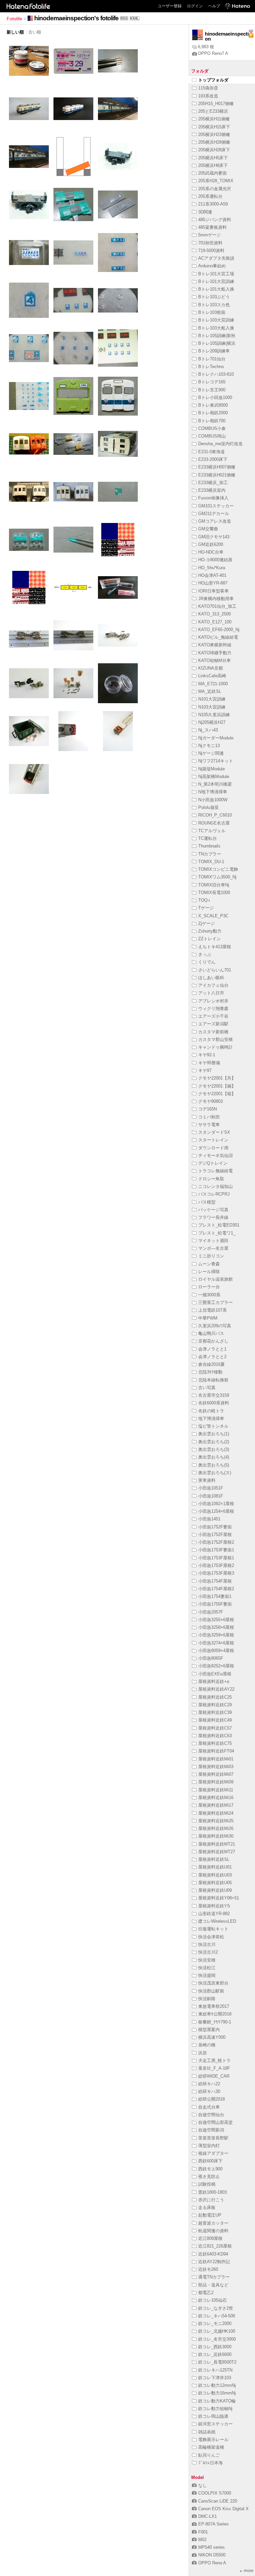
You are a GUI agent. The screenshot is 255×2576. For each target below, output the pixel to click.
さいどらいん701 (215, 970)
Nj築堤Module (212, 769)
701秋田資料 (210, 243)
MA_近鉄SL (210, 691)
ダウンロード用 (213, 1148)
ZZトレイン (210, 939)
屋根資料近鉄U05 (215, 1883)
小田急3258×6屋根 (216, 1627)
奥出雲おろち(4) (214, 1457)
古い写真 (207, 1388)
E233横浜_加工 (213, 483)
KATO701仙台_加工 (217, 606)
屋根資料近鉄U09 (215, 1890)
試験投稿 (207, 2184)
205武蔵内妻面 (212, 173)
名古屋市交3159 (214, 1395)
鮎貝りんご (209, 2455)
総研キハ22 (209, 2084)
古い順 (35, 32)
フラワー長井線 (213, 1217)
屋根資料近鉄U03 (215, 1875)
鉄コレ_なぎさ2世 (216, 2308)
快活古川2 (208, 1952)
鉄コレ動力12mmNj (217, 2385)
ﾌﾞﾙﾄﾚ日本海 (211, 2463)
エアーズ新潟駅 (213, 1024)
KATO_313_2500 (214, 614)
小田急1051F (211, 1488)
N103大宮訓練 (212, 707)
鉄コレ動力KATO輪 (217, 2401)
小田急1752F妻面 (215, 1527)
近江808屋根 (210, 2238)
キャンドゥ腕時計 (215, 1047)
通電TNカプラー (214, 2277)
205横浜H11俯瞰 (214, 119)
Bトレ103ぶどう (214, 297)
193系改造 (208, 96)
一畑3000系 (209, 1295)
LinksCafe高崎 (212, 676)
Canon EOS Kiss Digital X (223, 2509)
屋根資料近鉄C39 (215, 1712)
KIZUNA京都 (211, 668)
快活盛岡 (207, 1975)
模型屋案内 (209, 2030)
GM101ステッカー (216, 506)
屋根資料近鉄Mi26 (216, 1828)
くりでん (207, 962)
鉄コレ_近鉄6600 (215, 2354)
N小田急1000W (213, 800)
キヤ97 (205, 1070)
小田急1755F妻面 (215, 1604)
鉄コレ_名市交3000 (217, 2339)
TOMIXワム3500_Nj (217, 877)
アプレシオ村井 (213, 1001)
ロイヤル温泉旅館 (215, 1279)
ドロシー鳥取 (211, 1179)
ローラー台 (209, 1287)
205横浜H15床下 (214, 127)
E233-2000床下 (213, 459)
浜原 (203, 2053)
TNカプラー (210, 854)
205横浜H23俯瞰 (214, 134)
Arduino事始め (212, 266)
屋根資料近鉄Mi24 (216, 1813)
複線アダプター (213, 2153)
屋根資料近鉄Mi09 (216, 1782)
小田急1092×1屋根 (216, 1504)
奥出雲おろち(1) (214, 1434)
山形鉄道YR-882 (214, 1914)
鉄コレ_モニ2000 (215, 2323)
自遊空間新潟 (211, 2130)
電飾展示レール (213, 2440)
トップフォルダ (213, 80)
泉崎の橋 (207, 2045)
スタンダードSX (214, 1132)
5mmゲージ (210, 235)
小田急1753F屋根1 (216, 1558)
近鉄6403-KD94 (213, 2254)
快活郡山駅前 (211, 1991)
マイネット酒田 (213, 1241)
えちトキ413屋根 (215, 947)
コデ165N (208, 1109)
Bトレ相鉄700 (212, 421)
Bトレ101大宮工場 (216, 274)
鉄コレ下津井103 (215, 2378)
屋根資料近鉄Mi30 (216, 1836)
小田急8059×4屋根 (216, 1651)
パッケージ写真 (213, 1210)
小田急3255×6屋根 (216, 1620)
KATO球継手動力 (215, 653)
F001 (203, 2532)
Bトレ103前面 (212, 312)
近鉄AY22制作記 (214, 2262)
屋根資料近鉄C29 (215, 1705)
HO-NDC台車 (211, 552)
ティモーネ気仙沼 (215, 1156)
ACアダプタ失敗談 (216, 258)
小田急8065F (211, 1658)
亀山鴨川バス (211, 1333)
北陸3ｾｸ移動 (210, 1372)
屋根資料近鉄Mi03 (216, 1767)
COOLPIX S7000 (215, 2493)
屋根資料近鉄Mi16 (216, 1798)
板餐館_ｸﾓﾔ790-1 (215, 2022)
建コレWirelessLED (217, 1921)
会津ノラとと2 (212, 1357)
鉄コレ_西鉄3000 (215, 2347)
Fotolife (14, 19)
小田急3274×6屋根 (216, 1643)
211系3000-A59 (213, 204)
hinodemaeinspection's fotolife (76, 18)
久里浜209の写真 (215, 1326)
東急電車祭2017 (214, 2006)
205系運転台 (210, 196)
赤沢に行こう (211, 2200)
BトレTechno (211, 367)
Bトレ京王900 (212, 390)
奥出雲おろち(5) (214, 1465)
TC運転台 (208, 838)
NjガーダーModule (216, 738)
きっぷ (205, 954)
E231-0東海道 (212, 452)
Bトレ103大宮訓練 (216, 320)
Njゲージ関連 (211, 753)
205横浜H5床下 (213, 158)
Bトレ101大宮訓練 (216, 281)
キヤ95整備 (209, 1063)
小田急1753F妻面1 (216, 1550)
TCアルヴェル (212, 831)
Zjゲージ (207, 923)
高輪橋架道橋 (211, 2447)
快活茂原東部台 (213, 1983)
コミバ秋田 (209, 1117)
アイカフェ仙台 (213, 985)
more (249, 2571)
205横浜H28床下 (214, 150)
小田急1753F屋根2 (216, 1565)
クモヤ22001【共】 (217, 1078)
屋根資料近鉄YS (214, 1906)
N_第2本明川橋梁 (215, 784)
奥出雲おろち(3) (214, 1449)
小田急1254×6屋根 (216, 1511)
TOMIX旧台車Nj (214, 885)
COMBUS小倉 (212, 428)
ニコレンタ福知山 (215, 1186)
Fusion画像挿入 (213, 498)
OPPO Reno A (212, 2563)
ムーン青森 (209, 1264)
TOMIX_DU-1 (211, 862)
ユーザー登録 (170, 6)
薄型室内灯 (209, 2146)
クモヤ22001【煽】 (217, 1086)
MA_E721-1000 (213, 684)
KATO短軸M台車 (214, 660)
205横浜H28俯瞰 (214, 142)
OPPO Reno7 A (213, 53)
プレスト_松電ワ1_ (217, 1233)
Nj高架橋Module (214, 776)
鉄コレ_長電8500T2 (217, 2362)
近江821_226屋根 (215, 2246)
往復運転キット (213, 1929)
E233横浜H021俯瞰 (217, 475)
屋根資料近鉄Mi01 (216, 1759)
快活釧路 (207, 1999)
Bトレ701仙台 (212, 359)
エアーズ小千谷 (213, 1016)
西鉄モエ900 (210, 2169)
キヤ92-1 (207, 1055)
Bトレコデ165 (212, 382)
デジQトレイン (213, 1163)
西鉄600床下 (210, 2161)
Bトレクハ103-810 (216, 374)
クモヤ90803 (211, 1101)
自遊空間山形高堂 (215, 2122)
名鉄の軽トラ (211, 1411)
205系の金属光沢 (215, 189)
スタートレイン (213, 1140)
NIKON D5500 (212, 2555)
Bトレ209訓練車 (214, 351)
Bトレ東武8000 (213, 405)
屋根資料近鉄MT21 (217, 1844)
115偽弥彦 (208, 88)
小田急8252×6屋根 (216, 1666)
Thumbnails (209, 846)
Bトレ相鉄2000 (213, 413)
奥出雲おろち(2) (214, 1442)
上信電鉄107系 (212, 1310)
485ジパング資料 (215, 220)
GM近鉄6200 (211, 544)
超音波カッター (213, 2223)
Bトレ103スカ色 (214, 305)
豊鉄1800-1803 (212, 2192)
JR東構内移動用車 (216, 599)
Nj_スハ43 (208, 730)
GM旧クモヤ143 (214, 537)
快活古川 (207, 1944)
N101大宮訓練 (212, 699)
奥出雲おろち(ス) (215, 1473)
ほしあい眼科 (211, 978)
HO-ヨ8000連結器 (215, 560)
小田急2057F (211, 1612)
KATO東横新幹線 (215, 645)
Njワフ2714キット (216, 761)
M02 (202, 2540)
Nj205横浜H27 (212, 722)
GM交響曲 (208, 529)
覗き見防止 (209, 2177)
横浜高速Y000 (212, 2037)
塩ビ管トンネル (213, 1426)
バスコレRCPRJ (214, 1194)
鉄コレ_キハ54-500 (217, 2316)
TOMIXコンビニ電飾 (218, 869)
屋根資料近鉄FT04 (216, 1751)
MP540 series (212, 2547)
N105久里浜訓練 (214, 715)
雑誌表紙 (207, 2432)
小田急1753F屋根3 (216, 1573)
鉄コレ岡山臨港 (213, 2416)
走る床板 (207, 2207)
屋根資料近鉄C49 (215, 1720)
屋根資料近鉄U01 (215, 1867)
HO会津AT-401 (212, 575)
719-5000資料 (211, 251)
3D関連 (205, 212)
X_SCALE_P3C (213, 916)
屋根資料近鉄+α (214, 1681)
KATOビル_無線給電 (218, 637)
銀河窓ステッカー (215, 2424)
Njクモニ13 (209, 746)
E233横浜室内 (212, 490)
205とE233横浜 (213, 111)
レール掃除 (209, 1272)
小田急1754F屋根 (215, 1581)
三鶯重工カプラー (215, 1302)
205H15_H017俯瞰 (216, 104)
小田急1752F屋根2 (216, 1542)
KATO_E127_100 (215, 622)
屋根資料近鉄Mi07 (216, 1774)
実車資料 (207, 1480)
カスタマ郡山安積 (215, 1039)
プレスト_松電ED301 (219, 1225)
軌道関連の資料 (213, 2231)
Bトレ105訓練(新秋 (217, 336)
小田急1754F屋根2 (216, 1589)
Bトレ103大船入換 (216, 328)
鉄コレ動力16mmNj (217, 2393)
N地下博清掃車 (213, 792)
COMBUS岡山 (212, 436)
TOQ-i (204, 900)
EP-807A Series (213, 2524)
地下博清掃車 (211, 1418)
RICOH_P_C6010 (215, 815)
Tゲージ (206, 908)
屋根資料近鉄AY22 (216, 1689)
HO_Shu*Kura (212, 568)
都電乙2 (206, 2293)
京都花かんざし (213, 1341)
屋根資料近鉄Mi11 (216, 1790)
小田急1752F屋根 (215, 1535)
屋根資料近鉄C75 (215, 1743)
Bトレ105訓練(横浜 (217, 343)
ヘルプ (214, 6)
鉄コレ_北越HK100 (217, 2331)
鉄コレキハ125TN (215, 2370)
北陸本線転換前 (213, 1380)
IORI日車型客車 (213, 591)
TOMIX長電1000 (214, 893)
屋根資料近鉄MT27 (217, 1852)
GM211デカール (214, 514)
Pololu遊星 (209, 807)
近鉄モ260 (208, 2269)
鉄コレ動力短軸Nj (215, 2409)
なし (203, 2485)
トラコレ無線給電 (215, 1171)
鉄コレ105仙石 (212, 2300)
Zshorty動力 (210, 931)
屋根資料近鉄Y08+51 (219, 1898)
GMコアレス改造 (215, 521)
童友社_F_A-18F (214, 2068)
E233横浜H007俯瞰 (217, 467)
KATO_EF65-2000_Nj (219, 630)
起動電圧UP (210, 2215)
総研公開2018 (212, 2099)
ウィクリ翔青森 (213, 1009)
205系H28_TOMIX (216, 181)
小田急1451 (209, 1519)
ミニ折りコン (211, 1256)
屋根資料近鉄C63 (215, 1736)
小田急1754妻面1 (215, 1596)
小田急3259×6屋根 (216, 1635)
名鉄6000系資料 (214, 1403)
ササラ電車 (209, 1125)
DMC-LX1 (208, 2516)
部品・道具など (213, 2285)
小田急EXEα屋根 (215, 1674)
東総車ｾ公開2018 (215, 2014)
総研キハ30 (209, 2091)
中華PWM (208, 1318)
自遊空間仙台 (211, 2115)
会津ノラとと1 (212, 1349)
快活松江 (207, 1968)
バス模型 (207, 1202)
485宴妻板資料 (212, 227)
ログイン (195, 6)
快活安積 (207, 1960)
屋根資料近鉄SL (214, 1859)
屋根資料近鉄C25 (215, 1697)
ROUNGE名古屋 (214, 823)
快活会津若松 (211, 1937)
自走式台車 (209, 2107)
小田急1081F (211, 1496)
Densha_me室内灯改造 (220, 444)
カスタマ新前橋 (213, 1032)
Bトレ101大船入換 (216, 289)
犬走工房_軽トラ (214, 2061)
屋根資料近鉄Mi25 (216, 1821)
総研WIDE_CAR (214, 2076)
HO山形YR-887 (213, 583)
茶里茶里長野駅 (213, 2138)
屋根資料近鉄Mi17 (216, 1805)
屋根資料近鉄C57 (215, 1728)
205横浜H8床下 (213, 165)
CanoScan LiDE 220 (218, 2501)
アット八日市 (211, 993)
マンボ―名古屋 (213, 1248)
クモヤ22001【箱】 (217, 1094)
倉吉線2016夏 (212, 1364)
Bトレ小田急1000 (215, 397)
